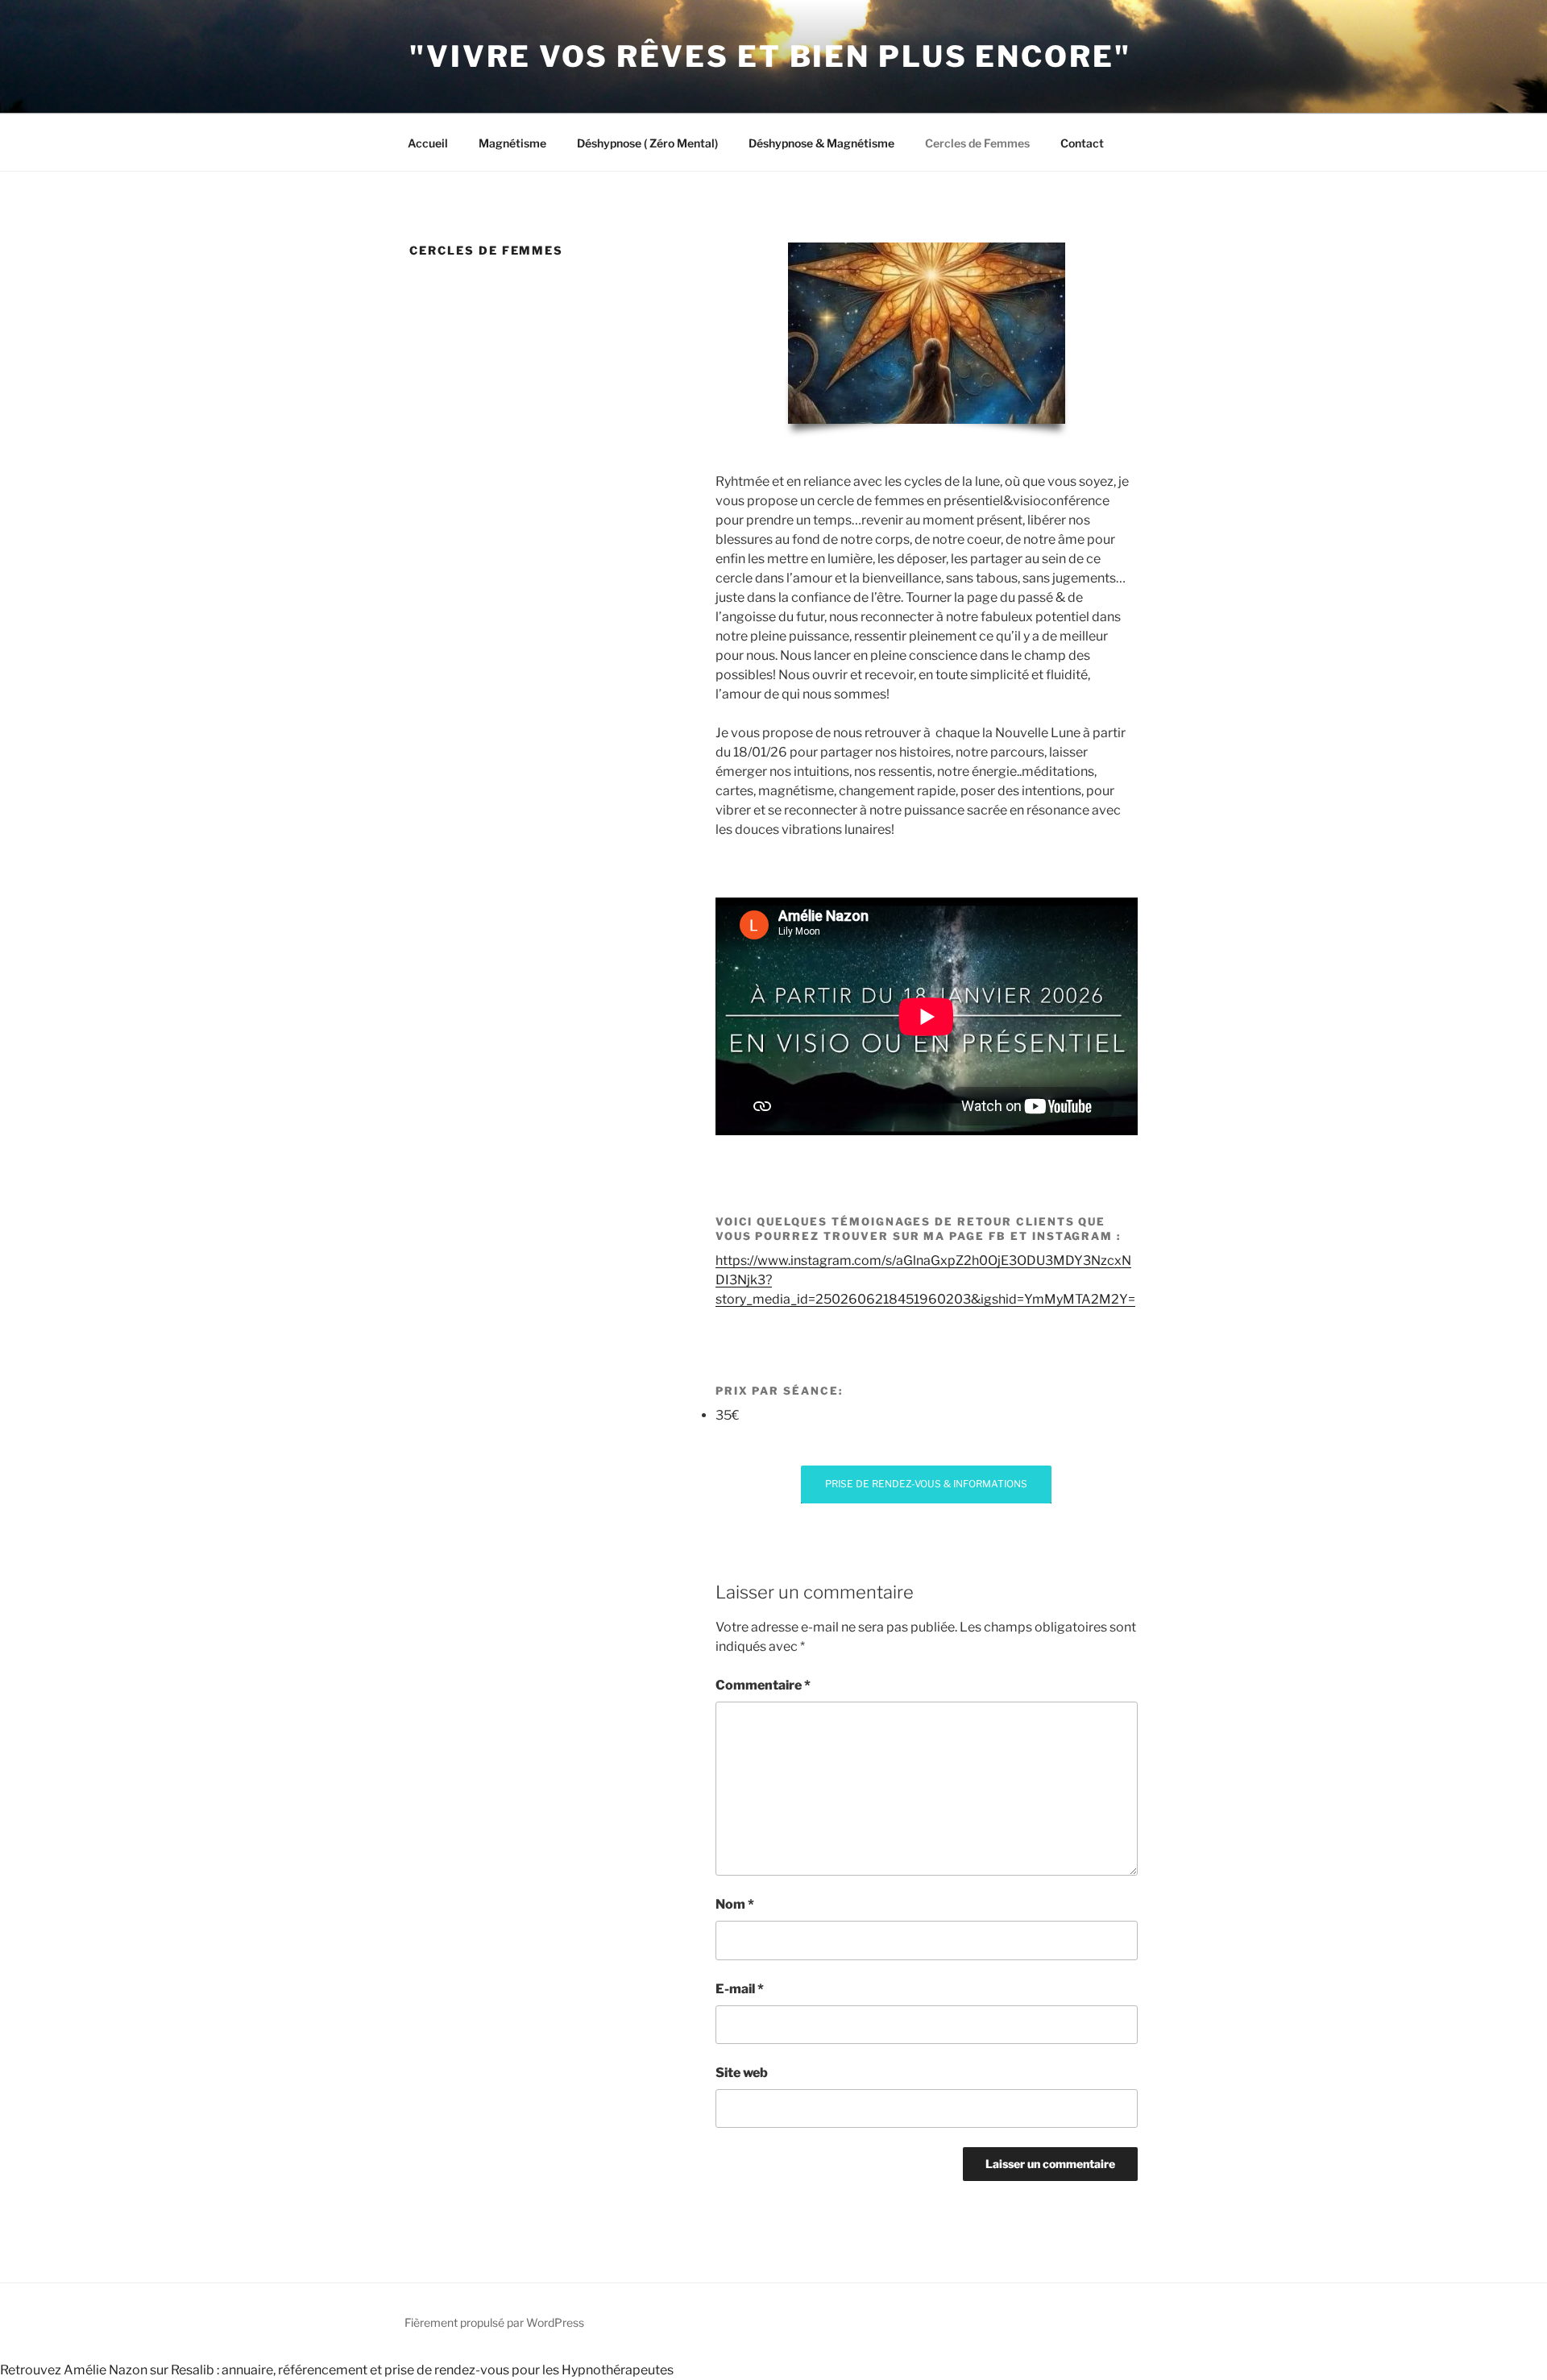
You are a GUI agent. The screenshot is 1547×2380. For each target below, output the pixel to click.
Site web (742, 2073)
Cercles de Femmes (977, 143)
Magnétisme (512, 143)
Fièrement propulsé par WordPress (494, 2322)
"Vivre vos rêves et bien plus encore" (770, 56)
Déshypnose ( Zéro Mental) (647, 143)
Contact (1082, 143)
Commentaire (763, 1685)
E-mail (740, 1989)
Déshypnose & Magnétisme (821, 143)
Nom (735, 1904)
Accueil (428, 143)
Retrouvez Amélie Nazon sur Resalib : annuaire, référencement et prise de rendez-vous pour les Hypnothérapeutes (337, 2370)
